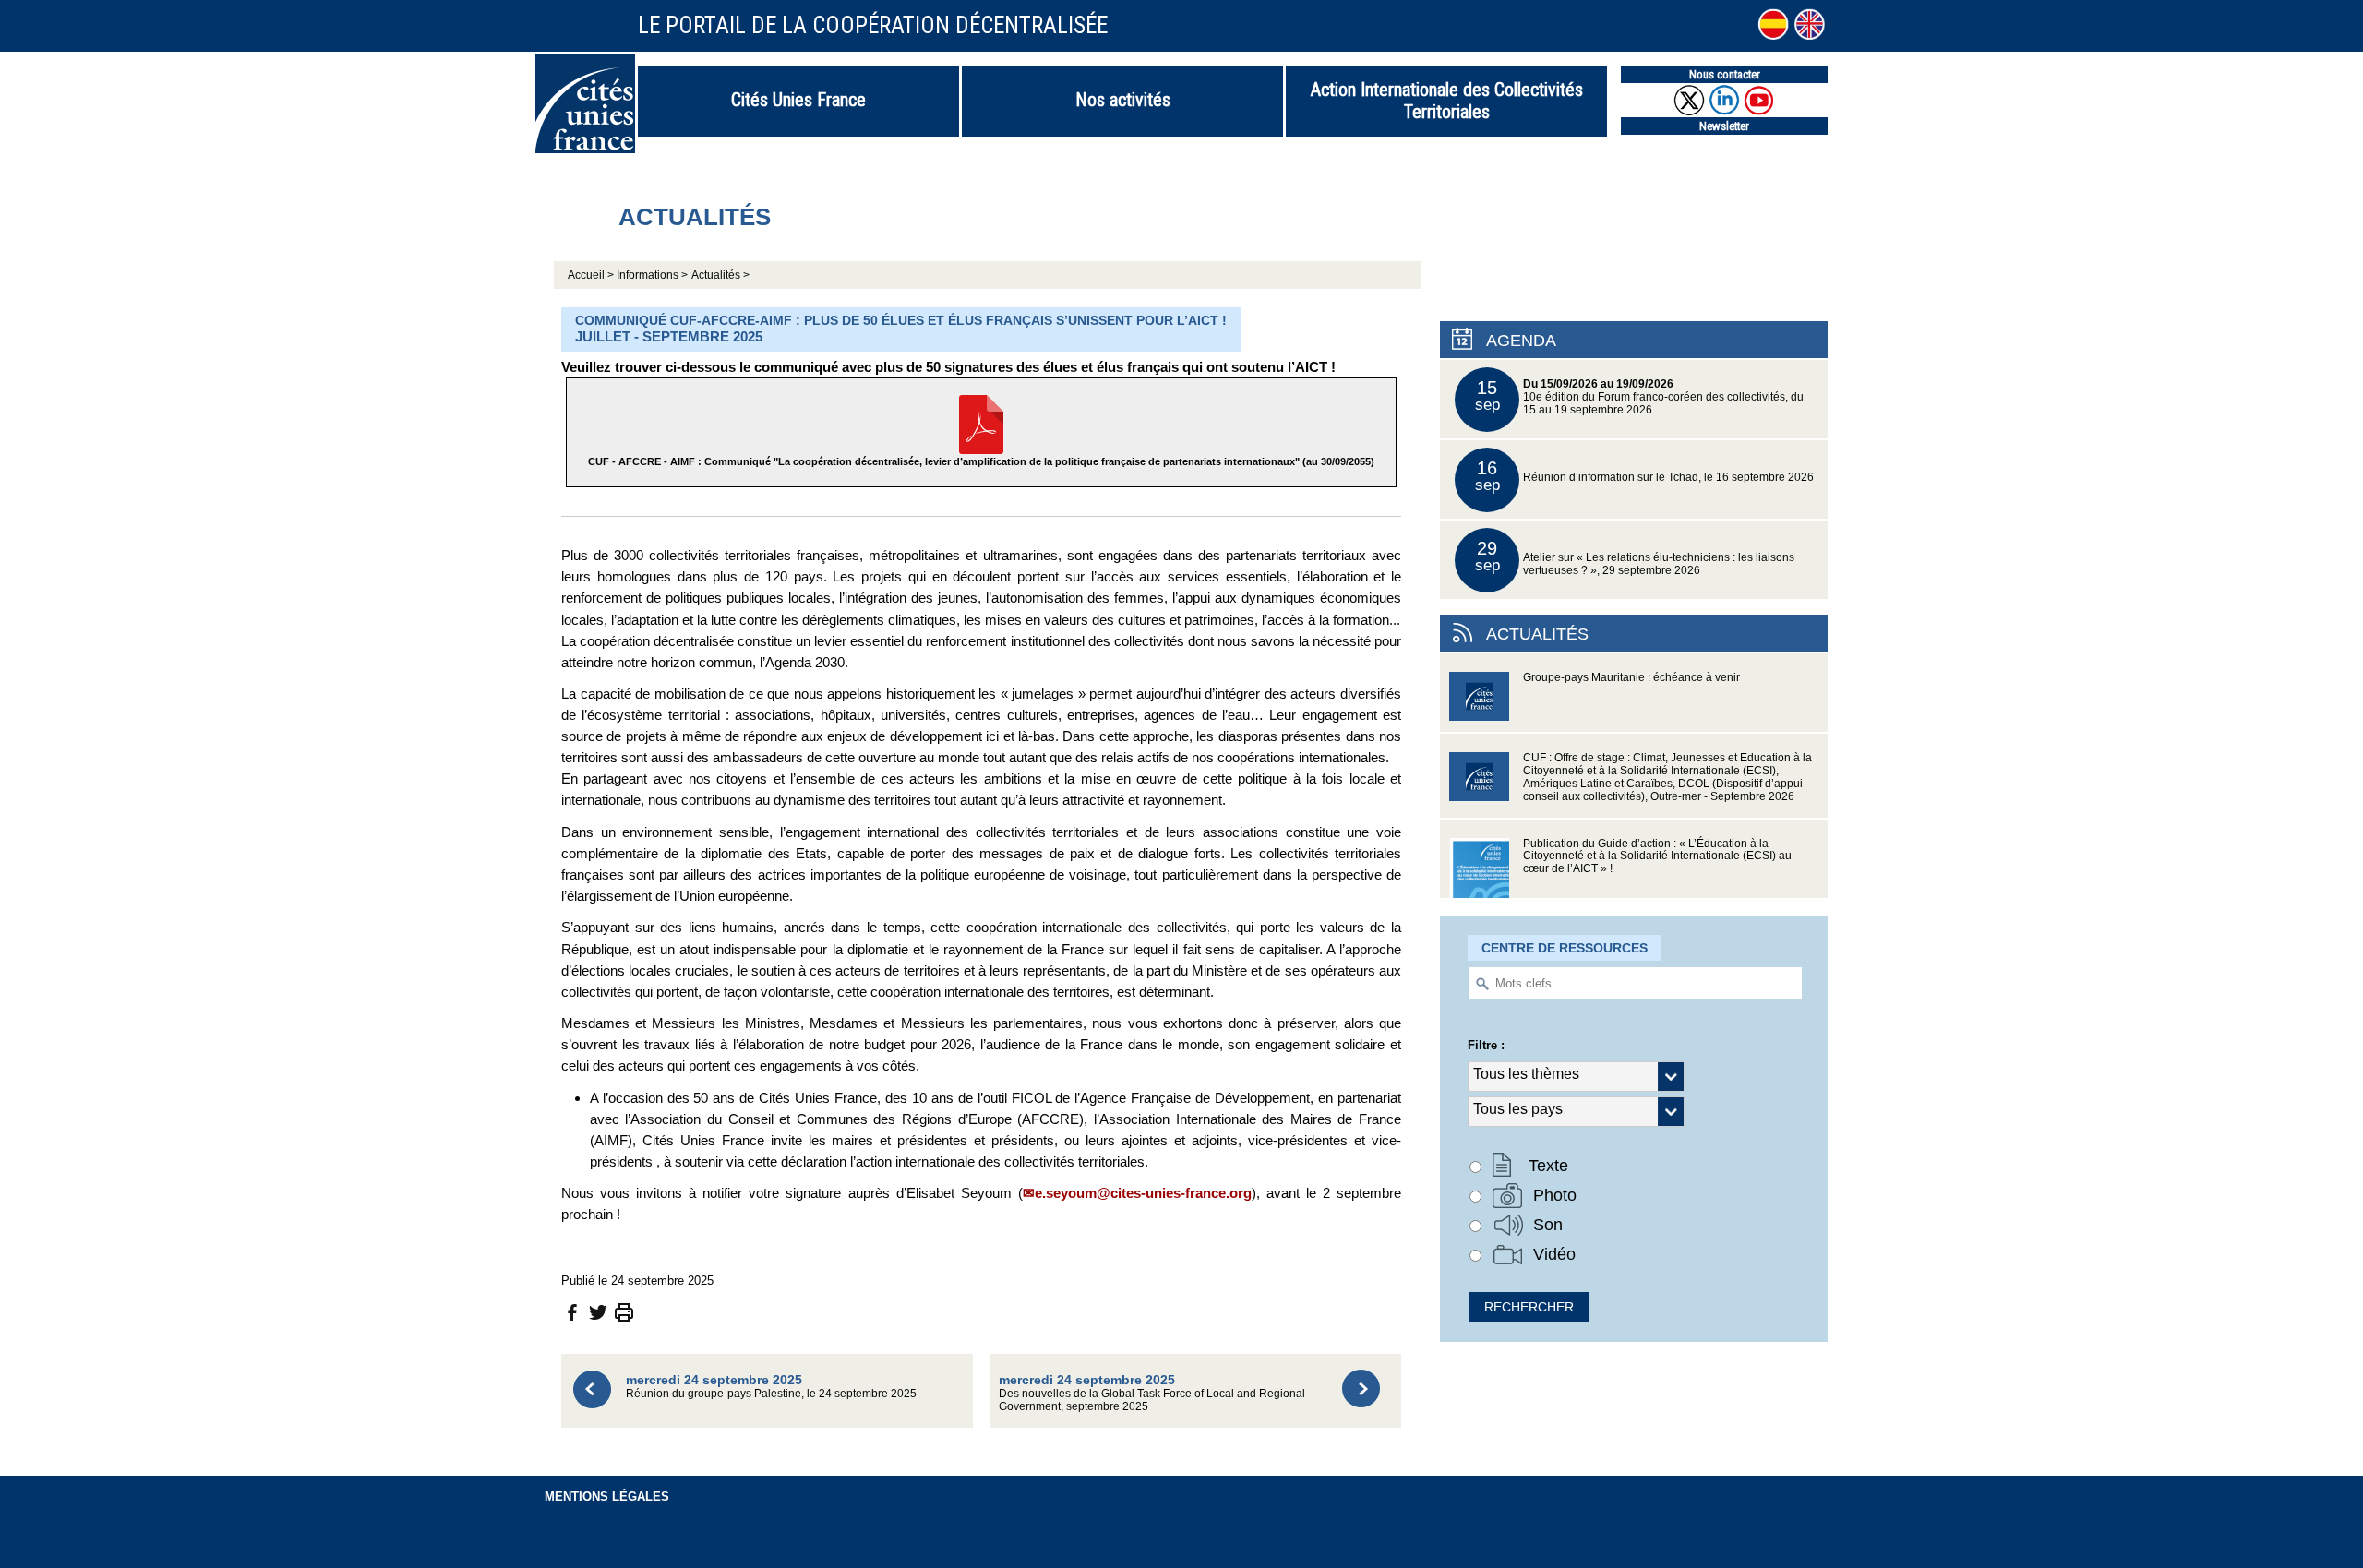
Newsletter (1724, 126)
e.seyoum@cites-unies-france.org (1143, 1193)
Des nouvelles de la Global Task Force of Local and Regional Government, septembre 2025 (1152, 1392)
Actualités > (720, 275)
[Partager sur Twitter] (598, 1312)
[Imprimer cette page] (624, 1312)
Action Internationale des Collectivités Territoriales (1447, 101)
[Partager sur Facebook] (572, 1312)
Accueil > (592, 275)
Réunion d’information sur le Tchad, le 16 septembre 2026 (1645, 476)
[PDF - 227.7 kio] (981, 423)
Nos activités (1123, 100)
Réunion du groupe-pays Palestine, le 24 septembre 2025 (771, 1386)
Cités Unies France (798, 100)
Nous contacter (1725, 74)
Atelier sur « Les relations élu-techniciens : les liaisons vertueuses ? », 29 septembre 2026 (1635, 557)
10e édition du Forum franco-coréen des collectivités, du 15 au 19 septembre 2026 (1640, 396)
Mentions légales (607, 1496)
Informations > (652, 275)
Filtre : (1486, 1045)
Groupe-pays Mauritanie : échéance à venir (1631, 677)
